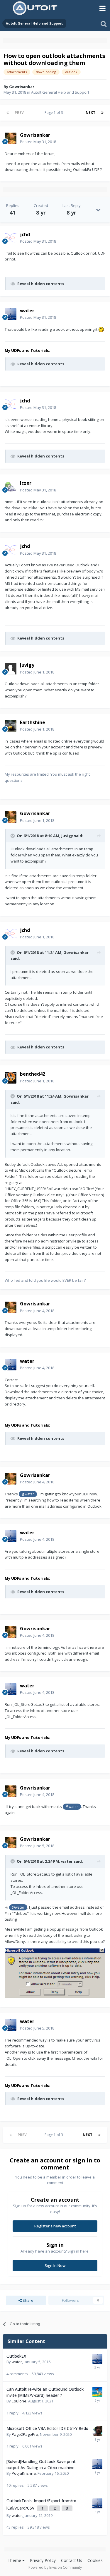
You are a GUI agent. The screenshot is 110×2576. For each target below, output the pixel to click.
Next (90, 113)
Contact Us (72, 2560)
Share (28, 2300)
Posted (38, 142)
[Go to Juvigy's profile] (11, 669)
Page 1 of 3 (55, 113)
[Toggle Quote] (13, 836)
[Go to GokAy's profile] (97, 2431)
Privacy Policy (43, 2560)
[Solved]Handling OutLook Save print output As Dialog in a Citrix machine (41, 2464)
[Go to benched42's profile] (11, 1078)
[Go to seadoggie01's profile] (97, 2392)
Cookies (95, 2560)
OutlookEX (16, 2356)
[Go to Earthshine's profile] (11, 726)
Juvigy (67, 836)
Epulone (19, 2401)
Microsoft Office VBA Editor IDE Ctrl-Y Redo (47, 2428)
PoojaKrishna (24, 2473)
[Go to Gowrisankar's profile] (11, 138)
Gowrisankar (22, 87)
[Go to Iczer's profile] (11, 487)
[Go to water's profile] (11, 314)
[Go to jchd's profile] (11, 238)
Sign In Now (55, 2265)
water (67, 1861)
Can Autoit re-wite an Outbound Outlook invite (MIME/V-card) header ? (45, 2392)
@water (28, 1494)
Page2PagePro (25, 2434)
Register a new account (55, 2226)
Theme (15, 2560)
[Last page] (102, 113)
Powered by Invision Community (55, 2567)
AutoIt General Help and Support (60, 92)
